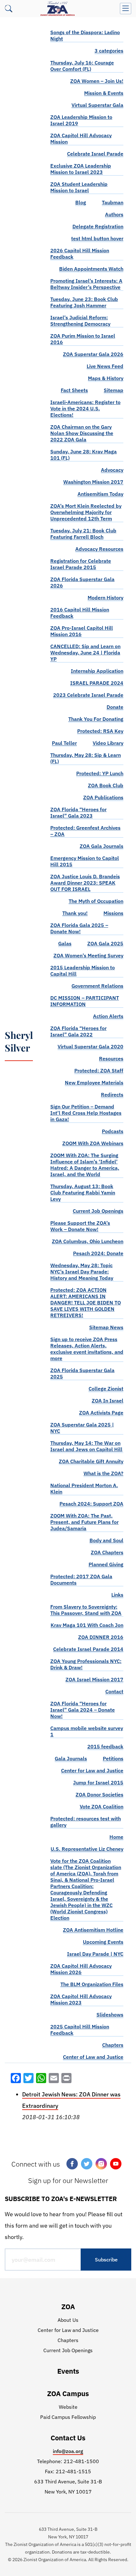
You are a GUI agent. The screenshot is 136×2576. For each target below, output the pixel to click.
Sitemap (114, 390)
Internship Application (97, 671)
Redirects (112, 1095)
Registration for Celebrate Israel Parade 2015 (81, 564)
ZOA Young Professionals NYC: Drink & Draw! (86, 1664)
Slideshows (110, 2015)
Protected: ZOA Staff (99, 1070)
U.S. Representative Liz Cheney (87, 1849)
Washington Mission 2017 (93, 482)
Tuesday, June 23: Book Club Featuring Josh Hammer (84, 302)
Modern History (105, 598)
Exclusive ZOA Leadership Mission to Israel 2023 (81, 169)
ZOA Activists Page (101, 1413)
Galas (65, 943)
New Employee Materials (94, 1083)
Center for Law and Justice (92, 1770)
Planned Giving (106, 1564)
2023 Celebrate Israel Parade (88, 695)
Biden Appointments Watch (91, 269)
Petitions (113, 1758)
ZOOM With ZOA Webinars (93, 1143)
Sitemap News (106, 1327)
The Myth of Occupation (96, 901)
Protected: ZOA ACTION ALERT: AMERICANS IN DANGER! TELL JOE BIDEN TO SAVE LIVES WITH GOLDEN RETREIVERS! (86, 1303)
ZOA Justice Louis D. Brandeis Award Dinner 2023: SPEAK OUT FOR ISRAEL (85, 883)
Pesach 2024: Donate (98, 1253)
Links (117, 1595)
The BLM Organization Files (92, 1984)
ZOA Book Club (106, 785)
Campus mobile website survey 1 (87, 1731)
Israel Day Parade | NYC (95, 1954)
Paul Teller (64, 743)
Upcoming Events (103, 1942)
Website (68, 2407)
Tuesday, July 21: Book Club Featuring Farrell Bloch (83, 534)
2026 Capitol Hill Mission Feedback (80, 254)
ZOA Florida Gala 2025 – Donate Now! (79, 928)
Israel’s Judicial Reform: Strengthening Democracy (80, 321)
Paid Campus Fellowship (68, 2417)
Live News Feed (105, 366)
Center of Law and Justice (93, 2057)
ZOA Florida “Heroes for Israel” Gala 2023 (78, 813)
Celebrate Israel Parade (95, 154)
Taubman (113, 202)
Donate (115, 707)
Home (116, 1837)
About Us (68, 2320)
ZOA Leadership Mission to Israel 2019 (81, 120)
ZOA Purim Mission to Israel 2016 (83, 339)
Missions (113, 913)
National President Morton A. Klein (84, 1488)
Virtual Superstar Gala (97, 105)
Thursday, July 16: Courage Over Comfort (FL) (82, 66)
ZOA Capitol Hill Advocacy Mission (81, 138)
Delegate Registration (98, 226)
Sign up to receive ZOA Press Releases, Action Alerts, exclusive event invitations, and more (87, 1349)
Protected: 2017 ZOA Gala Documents (81, 1579)
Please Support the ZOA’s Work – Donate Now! (80, 1226)
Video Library (108, 743)
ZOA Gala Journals (102, 846)
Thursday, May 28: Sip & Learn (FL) (86, 758)
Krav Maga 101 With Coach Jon (87, 1625)
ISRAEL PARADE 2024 (97, 683)
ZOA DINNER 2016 (101, 1637)
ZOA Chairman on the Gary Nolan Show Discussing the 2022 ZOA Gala (82, 433)
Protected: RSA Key (100, 731)
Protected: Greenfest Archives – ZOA (85, 831)
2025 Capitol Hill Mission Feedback (80, 2030)
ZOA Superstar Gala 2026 (93, 354)
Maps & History (106, 378)
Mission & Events (104, 93)
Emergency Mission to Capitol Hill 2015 (85, 861)
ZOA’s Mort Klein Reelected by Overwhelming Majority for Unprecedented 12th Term (86, 512)
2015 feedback (105, 1746)
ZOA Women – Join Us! (97, 81)
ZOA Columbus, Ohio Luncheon (88, 1241)
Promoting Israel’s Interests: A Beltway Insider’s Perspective (86, 284)
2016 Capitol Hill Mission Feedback (80, 613)
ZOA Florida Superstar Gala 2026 (82, 582)
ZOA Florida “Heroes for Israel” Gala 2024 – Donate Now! (83, 1710)
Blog (81, 202)
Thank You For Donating (96, 719)
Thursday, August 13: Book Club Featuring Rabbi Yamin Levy (83, 1193)
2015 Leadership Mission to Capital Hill (83, 971)
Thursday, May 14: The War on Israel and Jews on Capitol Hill (86, 1446)
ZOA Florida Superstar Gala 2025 (82, 1373)
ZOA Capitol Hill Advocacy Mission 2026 (81, 1969)
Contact (114, 1691)
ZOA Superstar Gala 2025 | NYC (82, 1428)
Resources (111, 1058)
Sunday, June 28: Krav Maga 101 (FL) (83, 455)
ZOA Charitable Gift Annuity (91, 1461)
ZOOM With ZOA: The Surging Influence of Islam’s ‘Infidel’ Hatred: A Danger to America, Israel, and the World (85, 1165)
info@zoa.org (68, 2451)
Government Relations (97, 986)
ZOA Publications (103, 797)
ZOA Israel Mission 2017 (94, 1679)
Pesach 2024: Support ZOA (91, 1504)
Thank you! (75, 913)
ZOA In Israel (108, 1401)
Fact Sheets (74, 390)
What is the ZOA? (103, 1473)
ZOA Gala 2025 (105, 943)
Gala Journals (71, 1758)
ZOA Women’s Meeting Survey (88, 955)
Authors (114, 214)
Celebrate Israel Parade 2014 (88, 1649)
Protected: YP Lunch (100, 773)
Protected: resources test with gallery (86, 1822)
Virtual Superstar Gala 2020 (90, 1046)
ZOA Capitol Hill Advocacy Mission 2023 (81, 1999)
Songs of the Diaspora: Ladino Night (85, 35)
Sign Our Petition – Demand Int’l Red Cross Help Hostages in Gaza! (86, 1113)
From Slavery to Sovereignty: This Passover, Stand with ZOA (86, 1610)
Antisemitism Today (100, 494)
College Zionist (106, 1389)
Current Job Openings (98, 1211)
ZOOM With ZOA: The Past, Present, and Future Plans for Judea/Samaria (84, 1522)
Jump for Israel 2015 (98, 1782)
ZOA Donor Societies (99, 1794)
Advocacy (112, 470)
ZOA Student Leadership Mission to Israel (79, 187)
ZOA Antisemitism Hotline (93, 1930)
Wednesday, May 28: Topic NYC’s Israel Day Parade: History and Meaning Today (82, 1272)
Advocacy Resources (99, 549)
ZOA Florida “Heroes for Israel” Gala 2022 (78, 1031)
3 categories (109, 51)
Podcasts (113, 1131)
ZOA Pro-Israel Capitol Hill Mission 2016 (82, 631)
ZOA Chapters (107, 1552)
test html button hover (97, 238)
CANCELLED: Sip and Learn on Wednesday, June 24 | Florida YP (85, 653)
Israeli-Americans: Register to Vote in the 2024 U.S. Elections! (85, 408)
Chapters (113, 2045)
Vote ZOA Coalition (102, 1806)
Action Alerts (108, 1016)
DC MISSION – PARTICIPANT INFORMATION (85, 1001)
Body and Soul (106, 1540)
